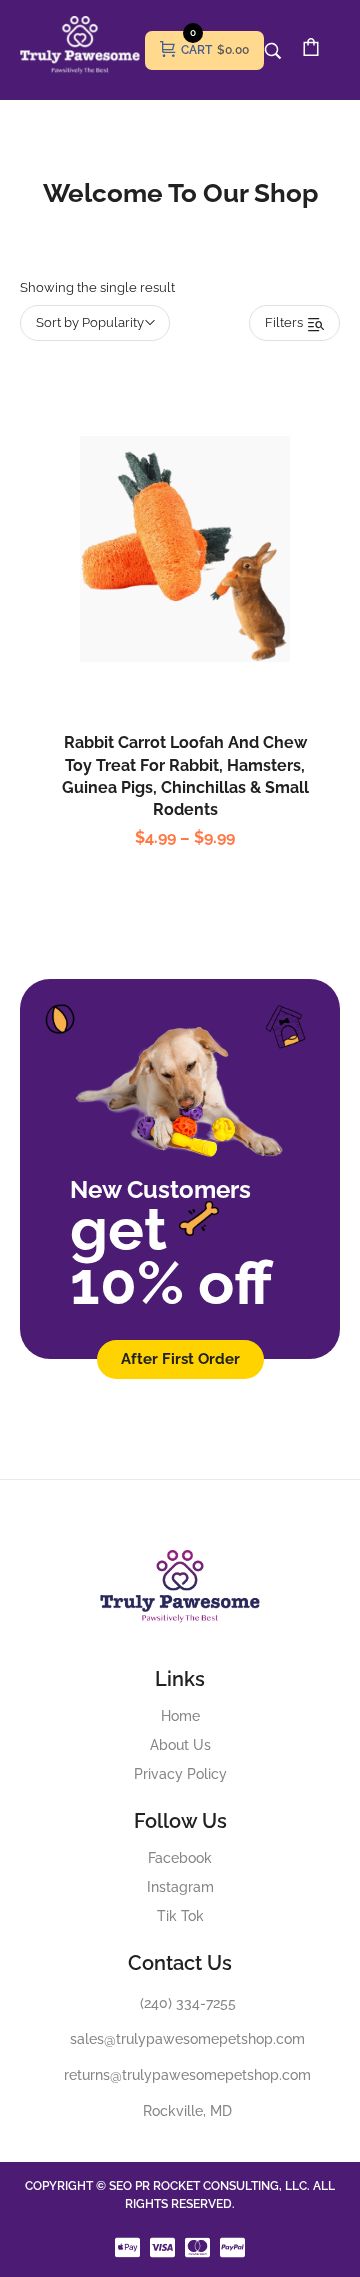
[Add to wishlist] (206, 593)
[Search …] (273, 51)
